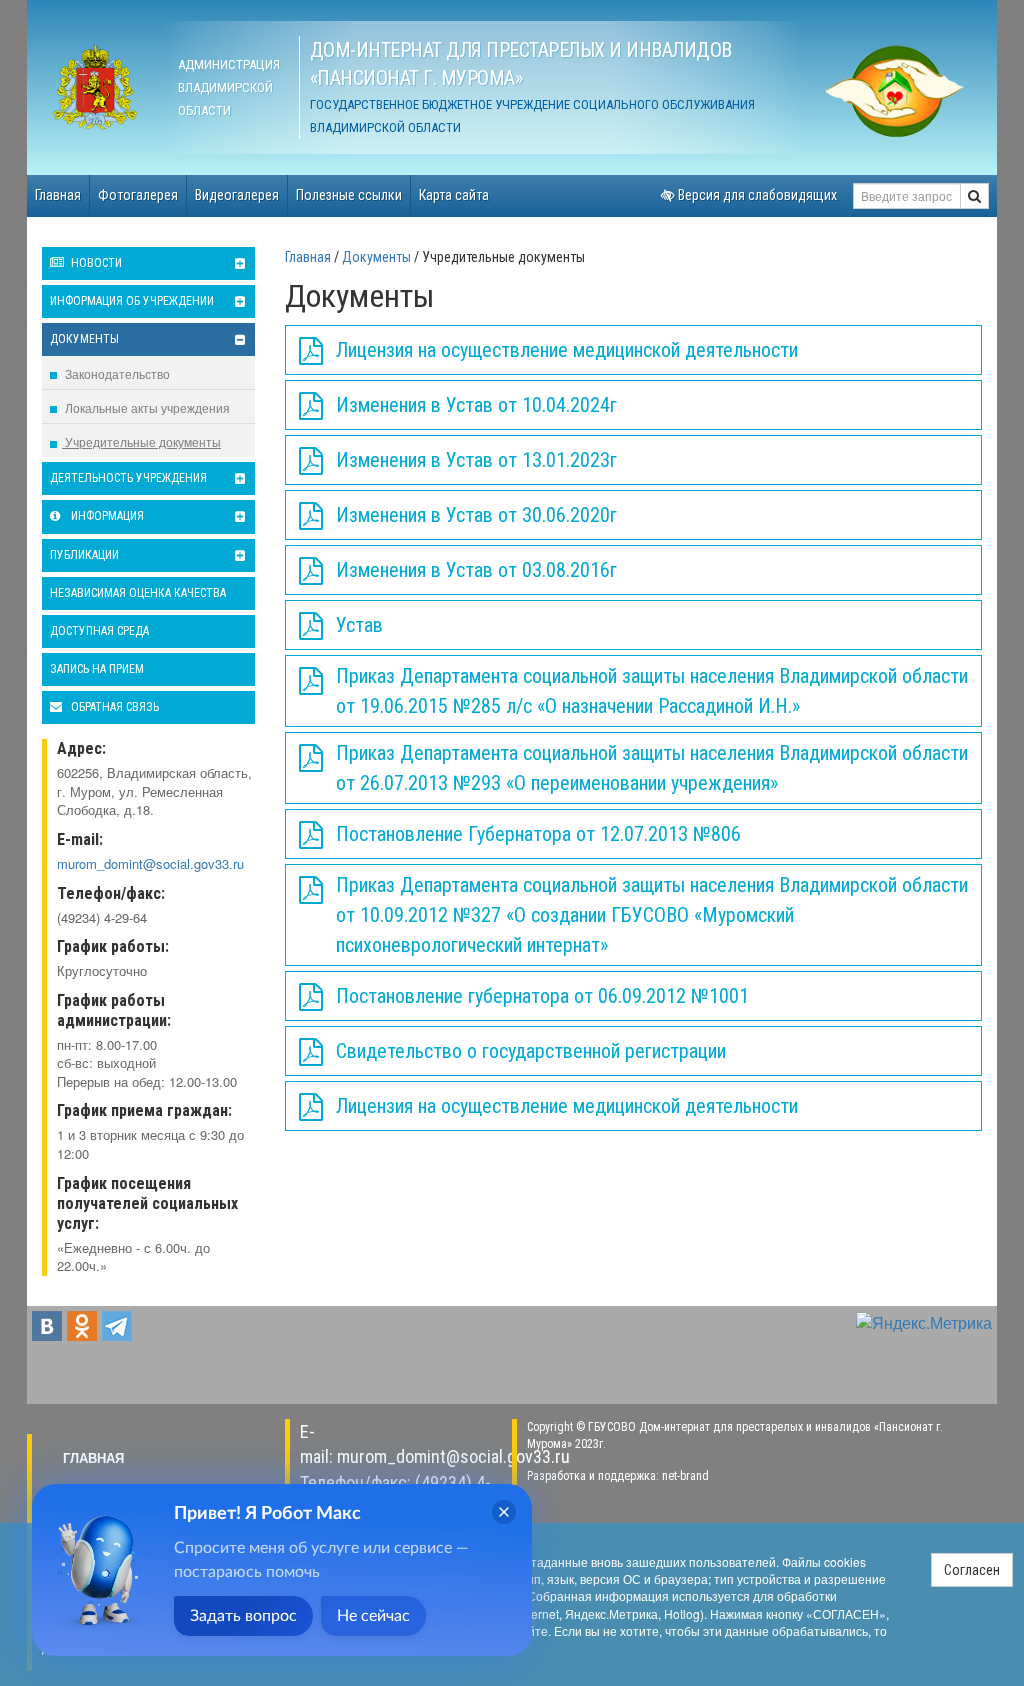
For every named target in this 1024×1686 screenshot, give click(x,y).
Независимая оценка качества (138, 593)
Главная (58, 195)
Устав (359, 625)
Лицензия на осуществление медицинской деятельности (567, 350)
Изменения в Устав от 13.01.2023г (476, 460)
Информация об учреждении (132, 301)
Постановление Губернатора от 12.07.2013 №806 (538, 834)
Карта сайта (454, 195)
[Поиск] (974, 196)
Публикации (84, 555)
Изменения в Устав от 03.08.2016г (476, 570)
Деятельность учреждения (128, 478)
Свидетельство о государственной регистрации (531, 1051)
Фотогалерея (138, 195)
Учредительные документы (141, 441)
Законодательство (116, 373)
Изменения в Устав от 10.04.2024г (476, 405)
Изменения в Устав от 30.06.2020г (476, 515)
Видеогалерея (237, 195)
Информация (106, 516)
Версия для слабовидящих (756, 195)
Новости (95, 263)
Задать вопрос (243, 1616)
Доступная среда (99, 631)
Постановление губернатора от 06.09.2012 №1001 (542, 996)
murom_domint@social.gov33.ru (150, 863)
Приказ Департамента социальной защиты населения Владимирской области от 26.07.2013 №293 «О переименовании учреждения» (652, 768)
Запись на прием (97, 669)
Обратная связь (113, 707)
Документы (84, 339)
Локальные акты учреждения (146, 407)
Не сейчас (373, 1616)
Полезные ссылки (349, 195)
